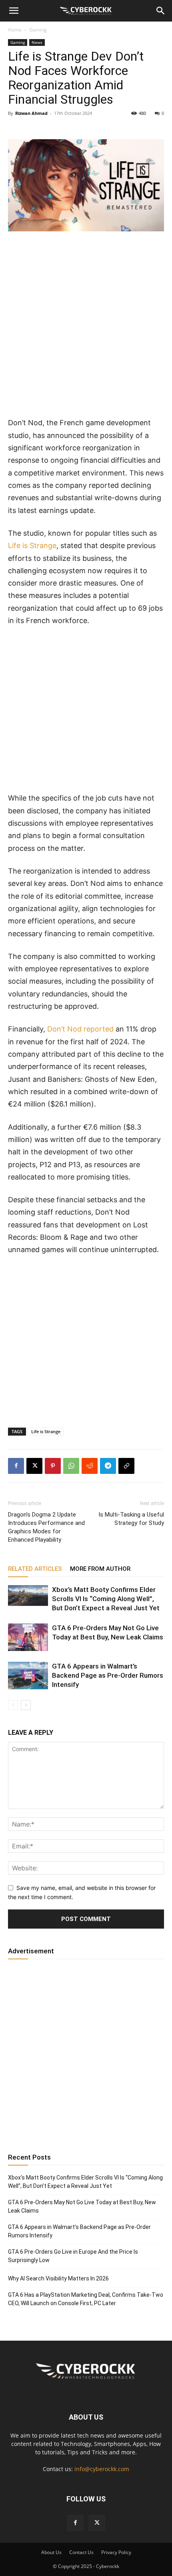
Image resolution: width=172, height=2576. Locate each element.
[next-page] (26, 1705)
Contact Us (81, 2552)
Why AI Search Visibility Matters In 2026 (58, 2278)
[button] (14, 11)
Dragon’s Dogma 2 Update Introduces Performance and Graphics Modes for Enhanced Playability (46, 1527)
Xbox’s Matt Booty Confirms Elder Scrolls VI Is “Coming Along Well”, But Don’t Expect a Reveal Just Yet (106, 1599)
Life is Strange (32, 545)
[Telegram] (108, 1466)
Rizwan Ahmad (31, 113)
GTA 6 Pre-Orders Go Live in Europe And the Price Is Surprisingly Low (73, 2256)
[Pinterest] (53, 1466)
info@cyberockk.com (102, 2469)
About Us (51, 2552)
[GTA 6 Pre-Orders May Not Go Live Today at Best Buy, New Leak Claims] (28, 1637)
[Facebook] (16, 1466)
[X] (34, 1466)
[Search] (161, 11)
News (37, 42)
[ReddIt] (90, 1466)
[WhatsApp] (71, 1466)
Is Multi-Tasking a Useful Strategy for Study (131, 1519)
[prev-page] (13, 1705)
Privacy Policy (116, 2552)
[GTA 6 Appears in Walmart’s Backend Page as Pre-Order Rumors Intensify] (28, 1676)
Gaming (38, 30)
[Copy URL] (126, 1466)
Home (15, 30)
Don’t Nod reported (80, 1029)
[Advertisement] (86, 327)
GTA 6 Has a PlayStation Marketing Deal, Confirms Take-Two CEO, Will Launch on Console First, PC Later (86, 2299)
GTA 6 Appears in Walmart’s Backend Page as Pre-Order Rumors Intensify (108, 1675)
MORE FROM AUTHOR (100, 1569)
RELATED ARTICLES (35, 1569)
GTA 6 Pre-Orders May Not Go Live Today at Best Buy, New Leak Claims (82, 2206)
